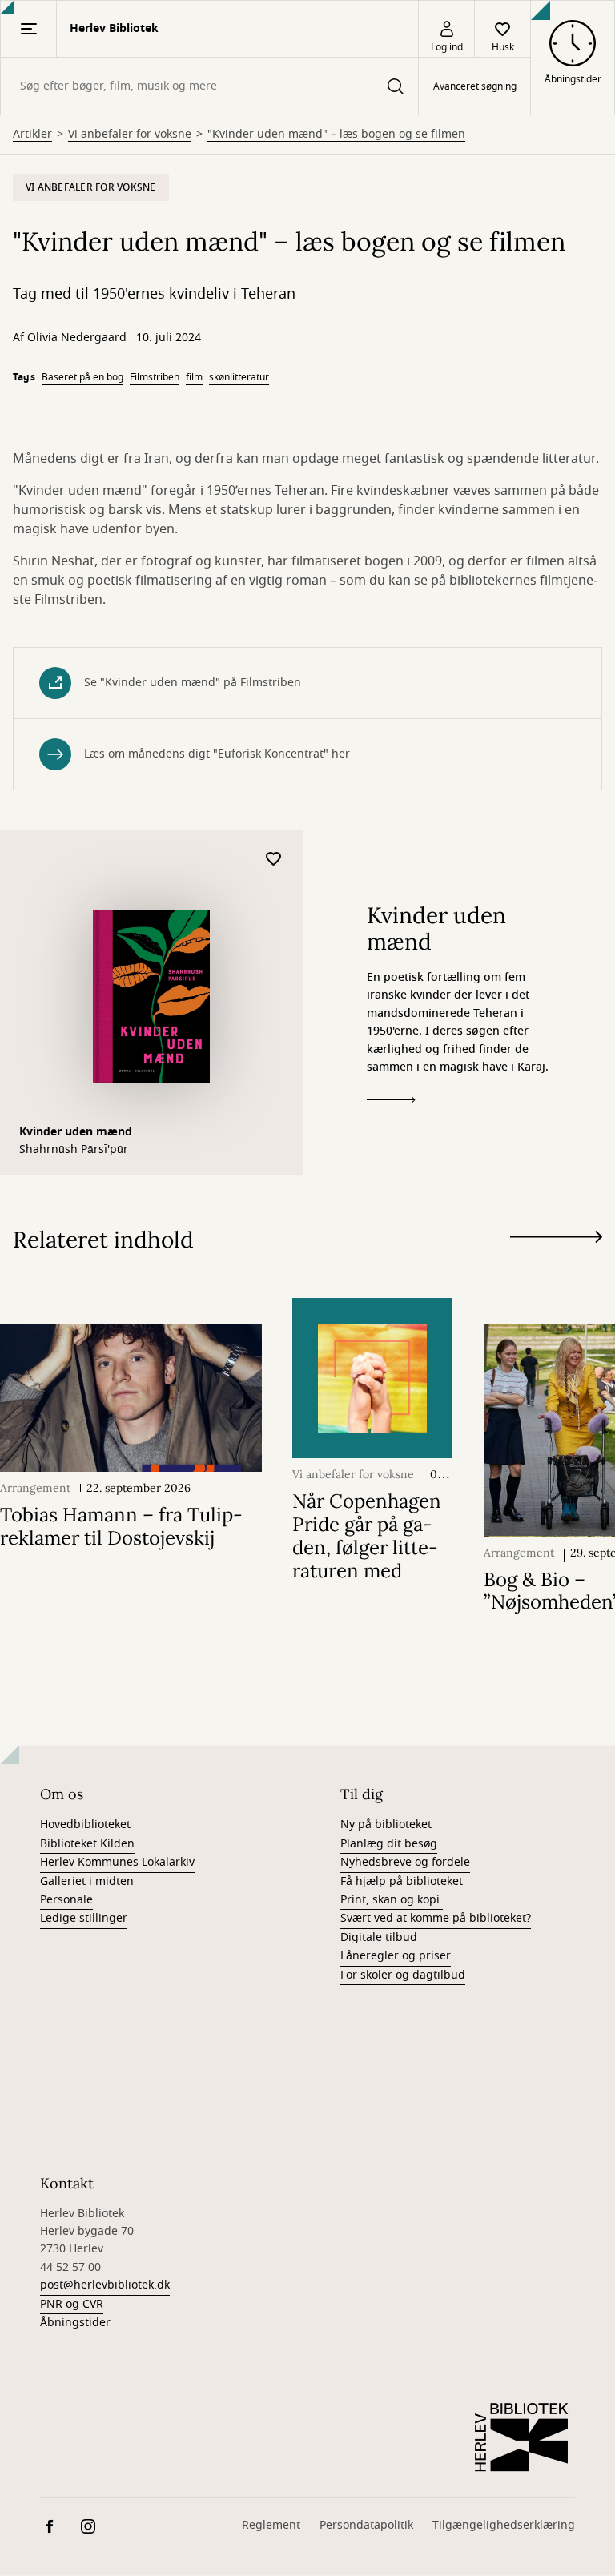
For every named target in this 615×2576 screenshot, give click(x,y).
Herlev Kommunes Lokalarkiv (117, 1862)
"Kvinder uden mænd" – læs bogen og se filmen (336, 135)
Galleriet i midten (87, 1881)
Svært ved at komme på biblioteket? (436, 1918)
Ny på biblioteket (386, 1824)
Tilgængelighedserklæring (504, 2525)
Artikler (32, 135)
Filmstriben (155, 377)
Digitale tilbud (380, 1937)
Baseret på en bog (82, 377)
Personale (66, 1900)
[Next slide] (556, 1240)
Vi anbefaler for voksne (130, 135)
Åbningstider (75, 2323)
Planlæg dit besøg (389, 1844)
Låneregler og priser (396, 1956)
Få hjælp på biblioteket (402, 1881)
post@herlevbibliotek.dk (105, 2285)
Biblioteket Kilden (87, 1844)
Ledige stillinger (84, 1918)
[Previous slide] (556, 1266)
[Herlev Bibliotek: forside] (522, 2437)
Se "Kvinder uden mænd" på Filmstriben (193, 683)
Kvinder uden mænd (76, 1132)
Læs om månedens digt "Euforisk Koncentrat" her (217, 754)
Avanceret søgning (475, 86)
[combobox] (209, 86)
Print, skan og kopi (392, 1900)
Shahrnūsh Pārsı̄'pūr (74, 1150)
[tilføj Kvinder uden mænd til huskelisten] (274, 860)
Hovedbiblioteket (85, 1824)
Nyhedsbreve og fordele (405, 1862)
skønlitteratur (239, 377)
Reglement (271, 2525)
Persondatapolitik (366, 2525)
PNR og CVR (72, 2304)
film (194, 377)
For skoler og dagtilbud (403, 1975)
